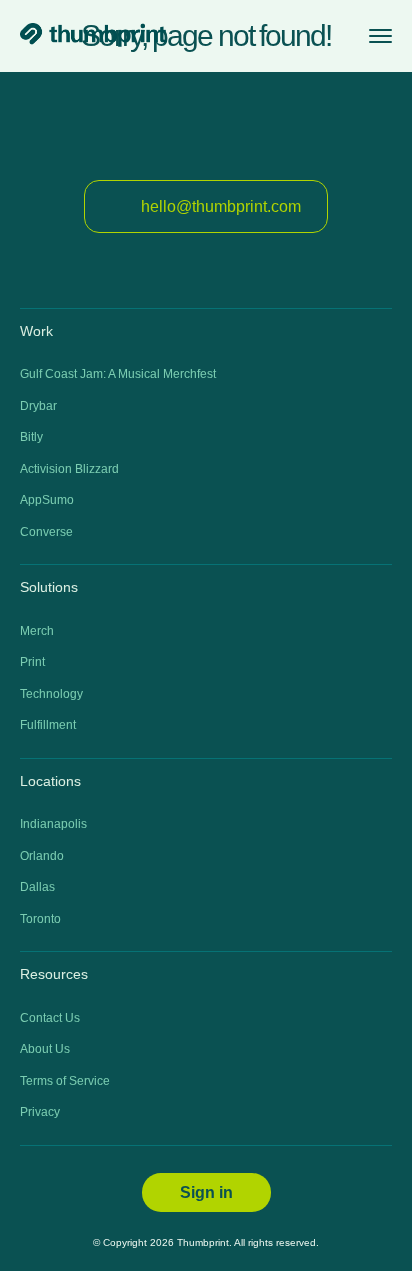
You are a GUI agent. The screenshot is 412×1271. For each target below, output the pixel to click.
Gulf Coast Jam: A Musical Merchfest (118, 374)
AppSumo (47, 500)
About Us (45, 1049)
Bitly (31, 437)
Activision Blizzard (69, 469)
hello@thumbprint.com (221, 206)
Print (32, 662)
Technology (51, 694)
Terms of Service (65, 1081)
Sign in (206, 1192)
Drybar (38, 406)
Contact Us (50, 1018)
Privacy (40, 1112)
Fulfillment (48, 725)
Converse (46, 532)
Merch (37, 631)
